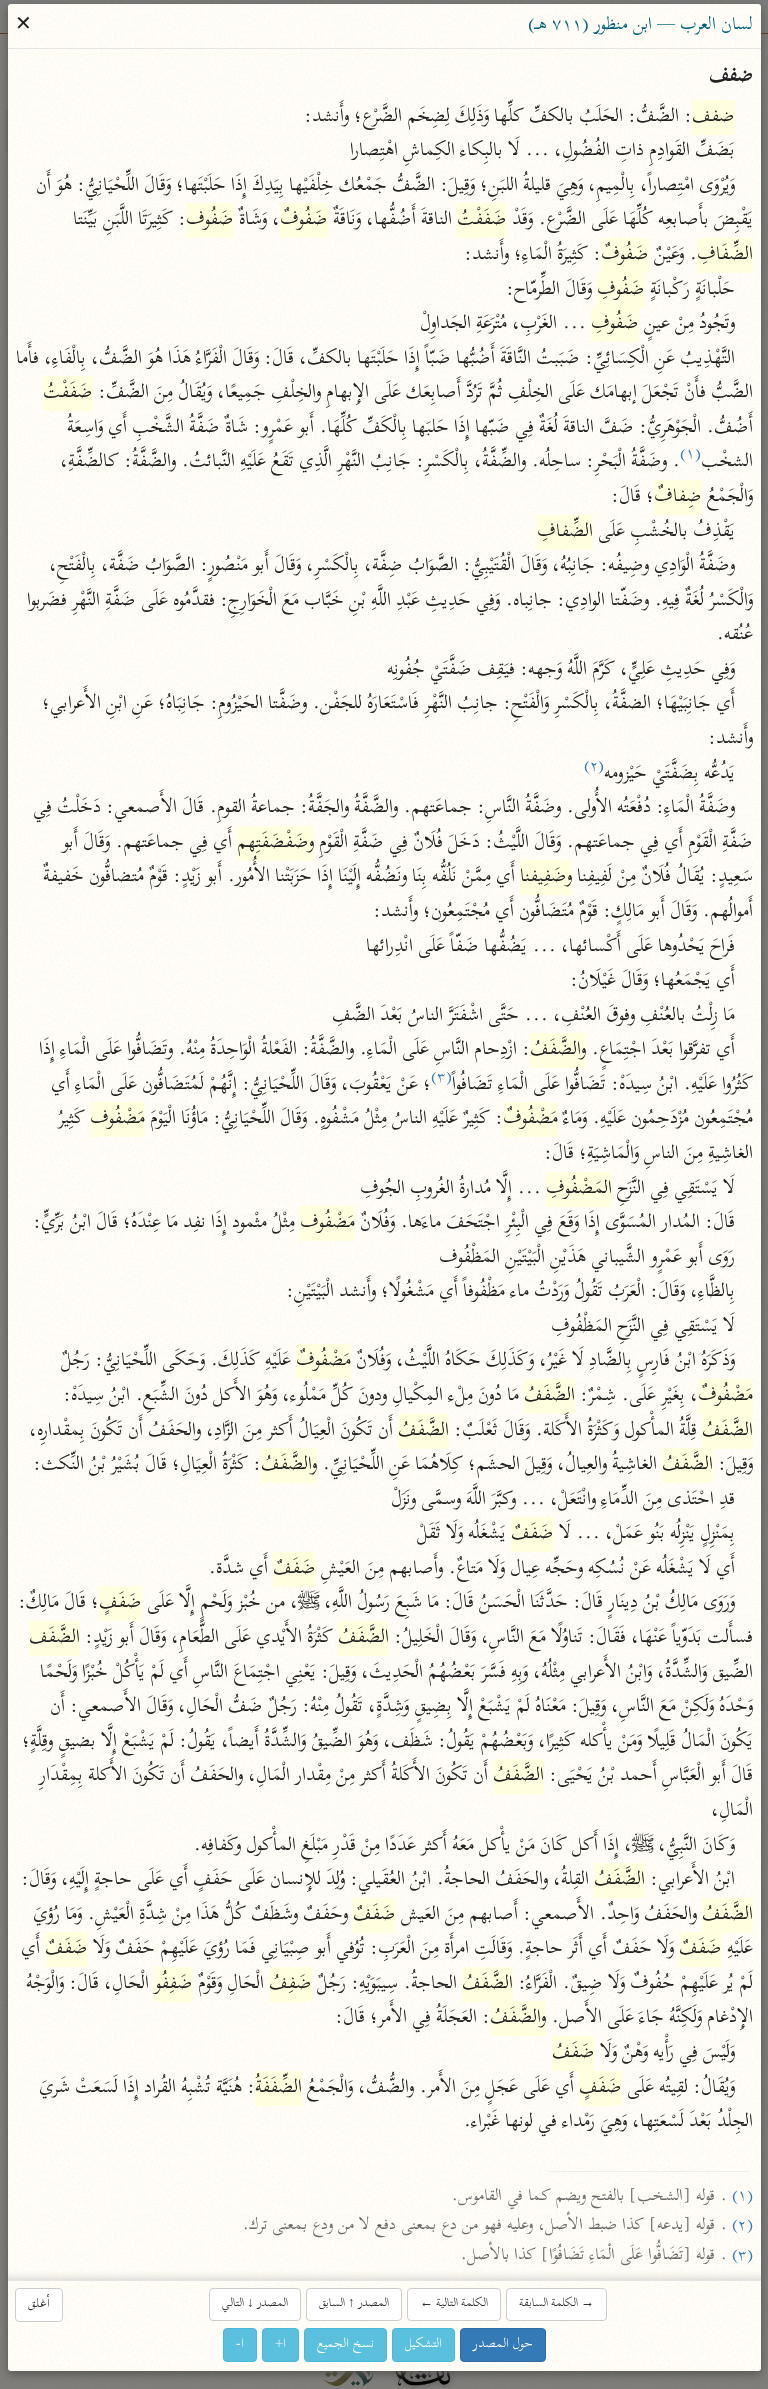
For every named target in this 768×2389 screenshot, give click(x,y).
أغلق (39, 2304)
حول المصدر (503, 2344)
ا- (240, 2344)
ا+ (280, 2344)
